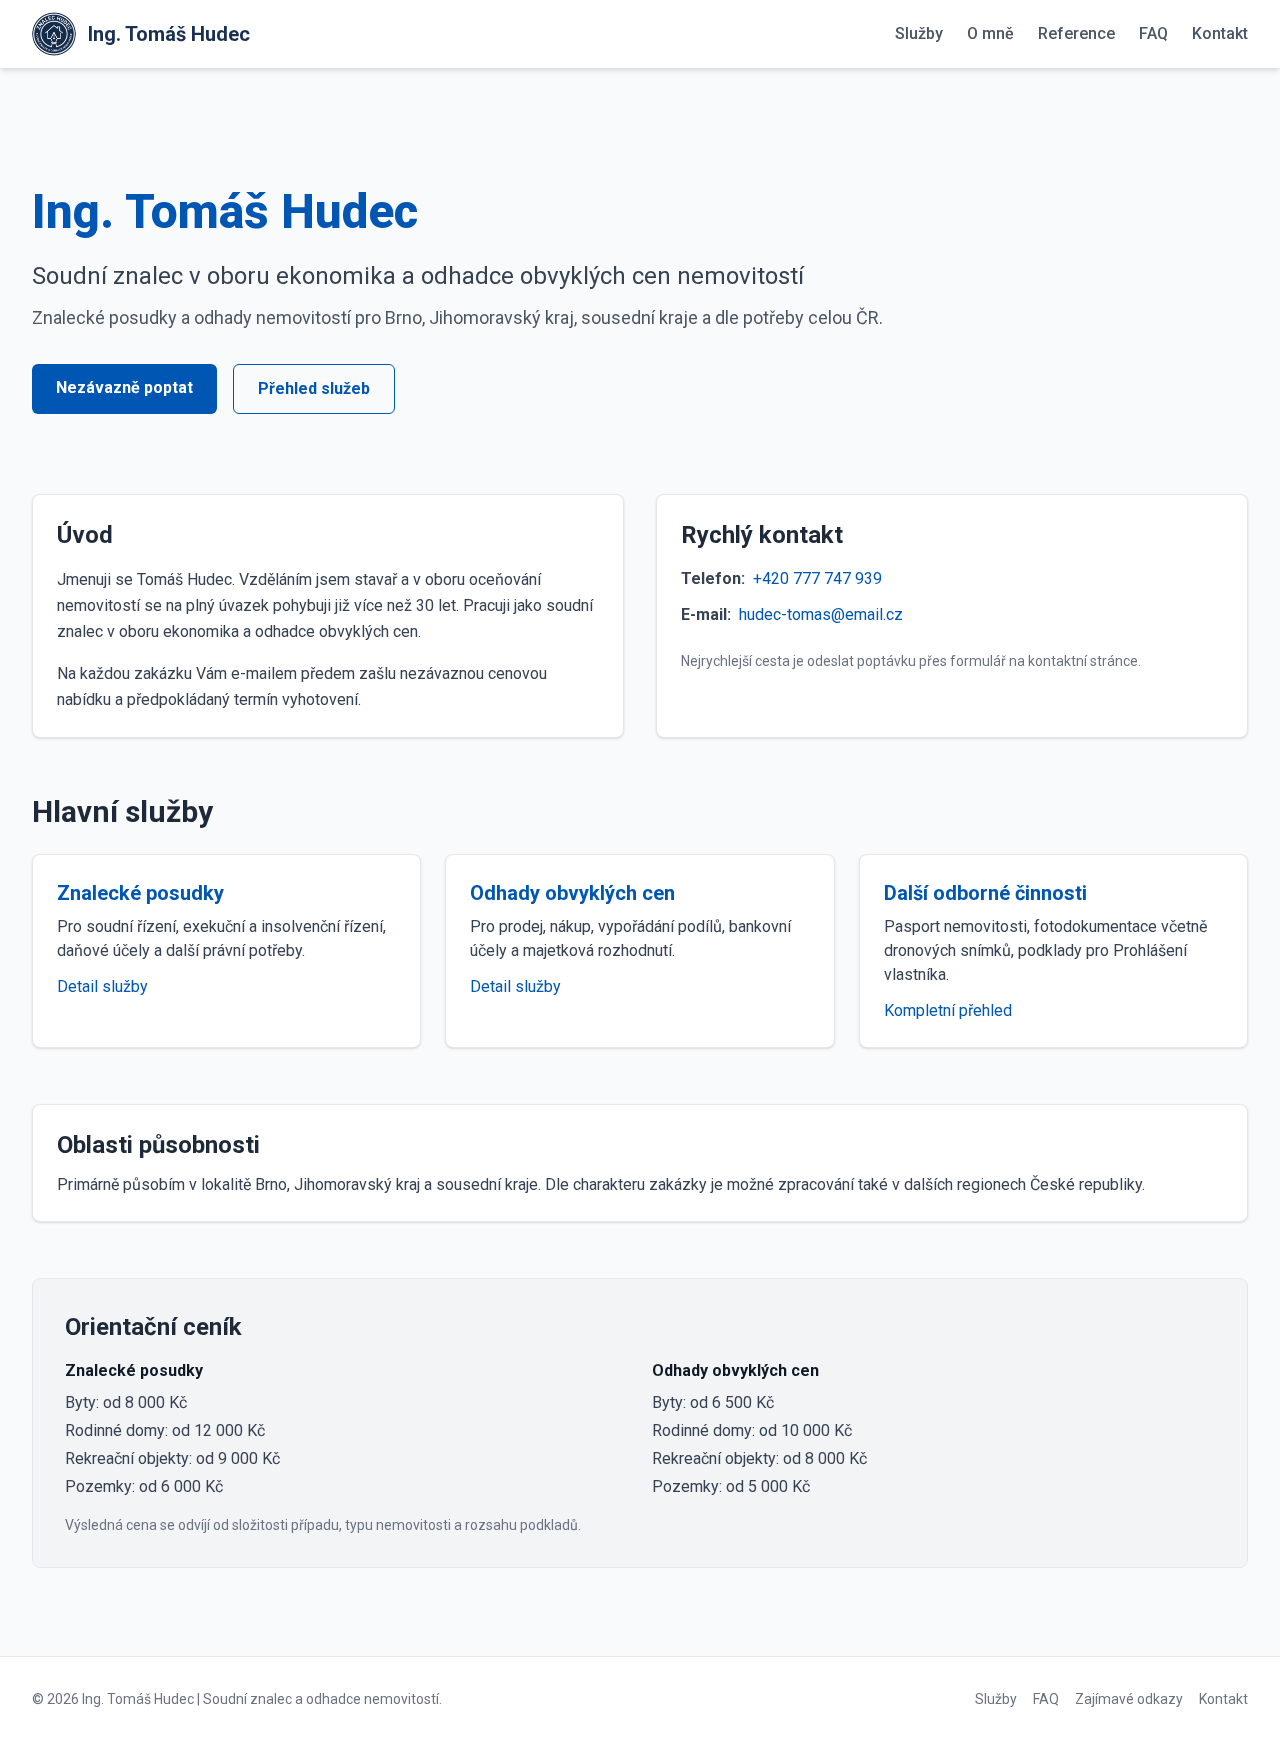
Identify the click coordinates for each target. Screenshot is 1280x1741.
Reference (1076, 33)
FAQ (1153, 33)
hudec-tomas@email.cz (821, 614)
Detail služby (102, 986)
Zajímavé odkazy (1129, 1699)
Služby (919, 33)
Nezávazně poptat (124, 387)
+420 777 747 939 (817, 578)
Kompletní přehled (948, 1010)
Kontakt (1220, 33)
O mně (990, 33)
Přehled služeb (314, 388)
